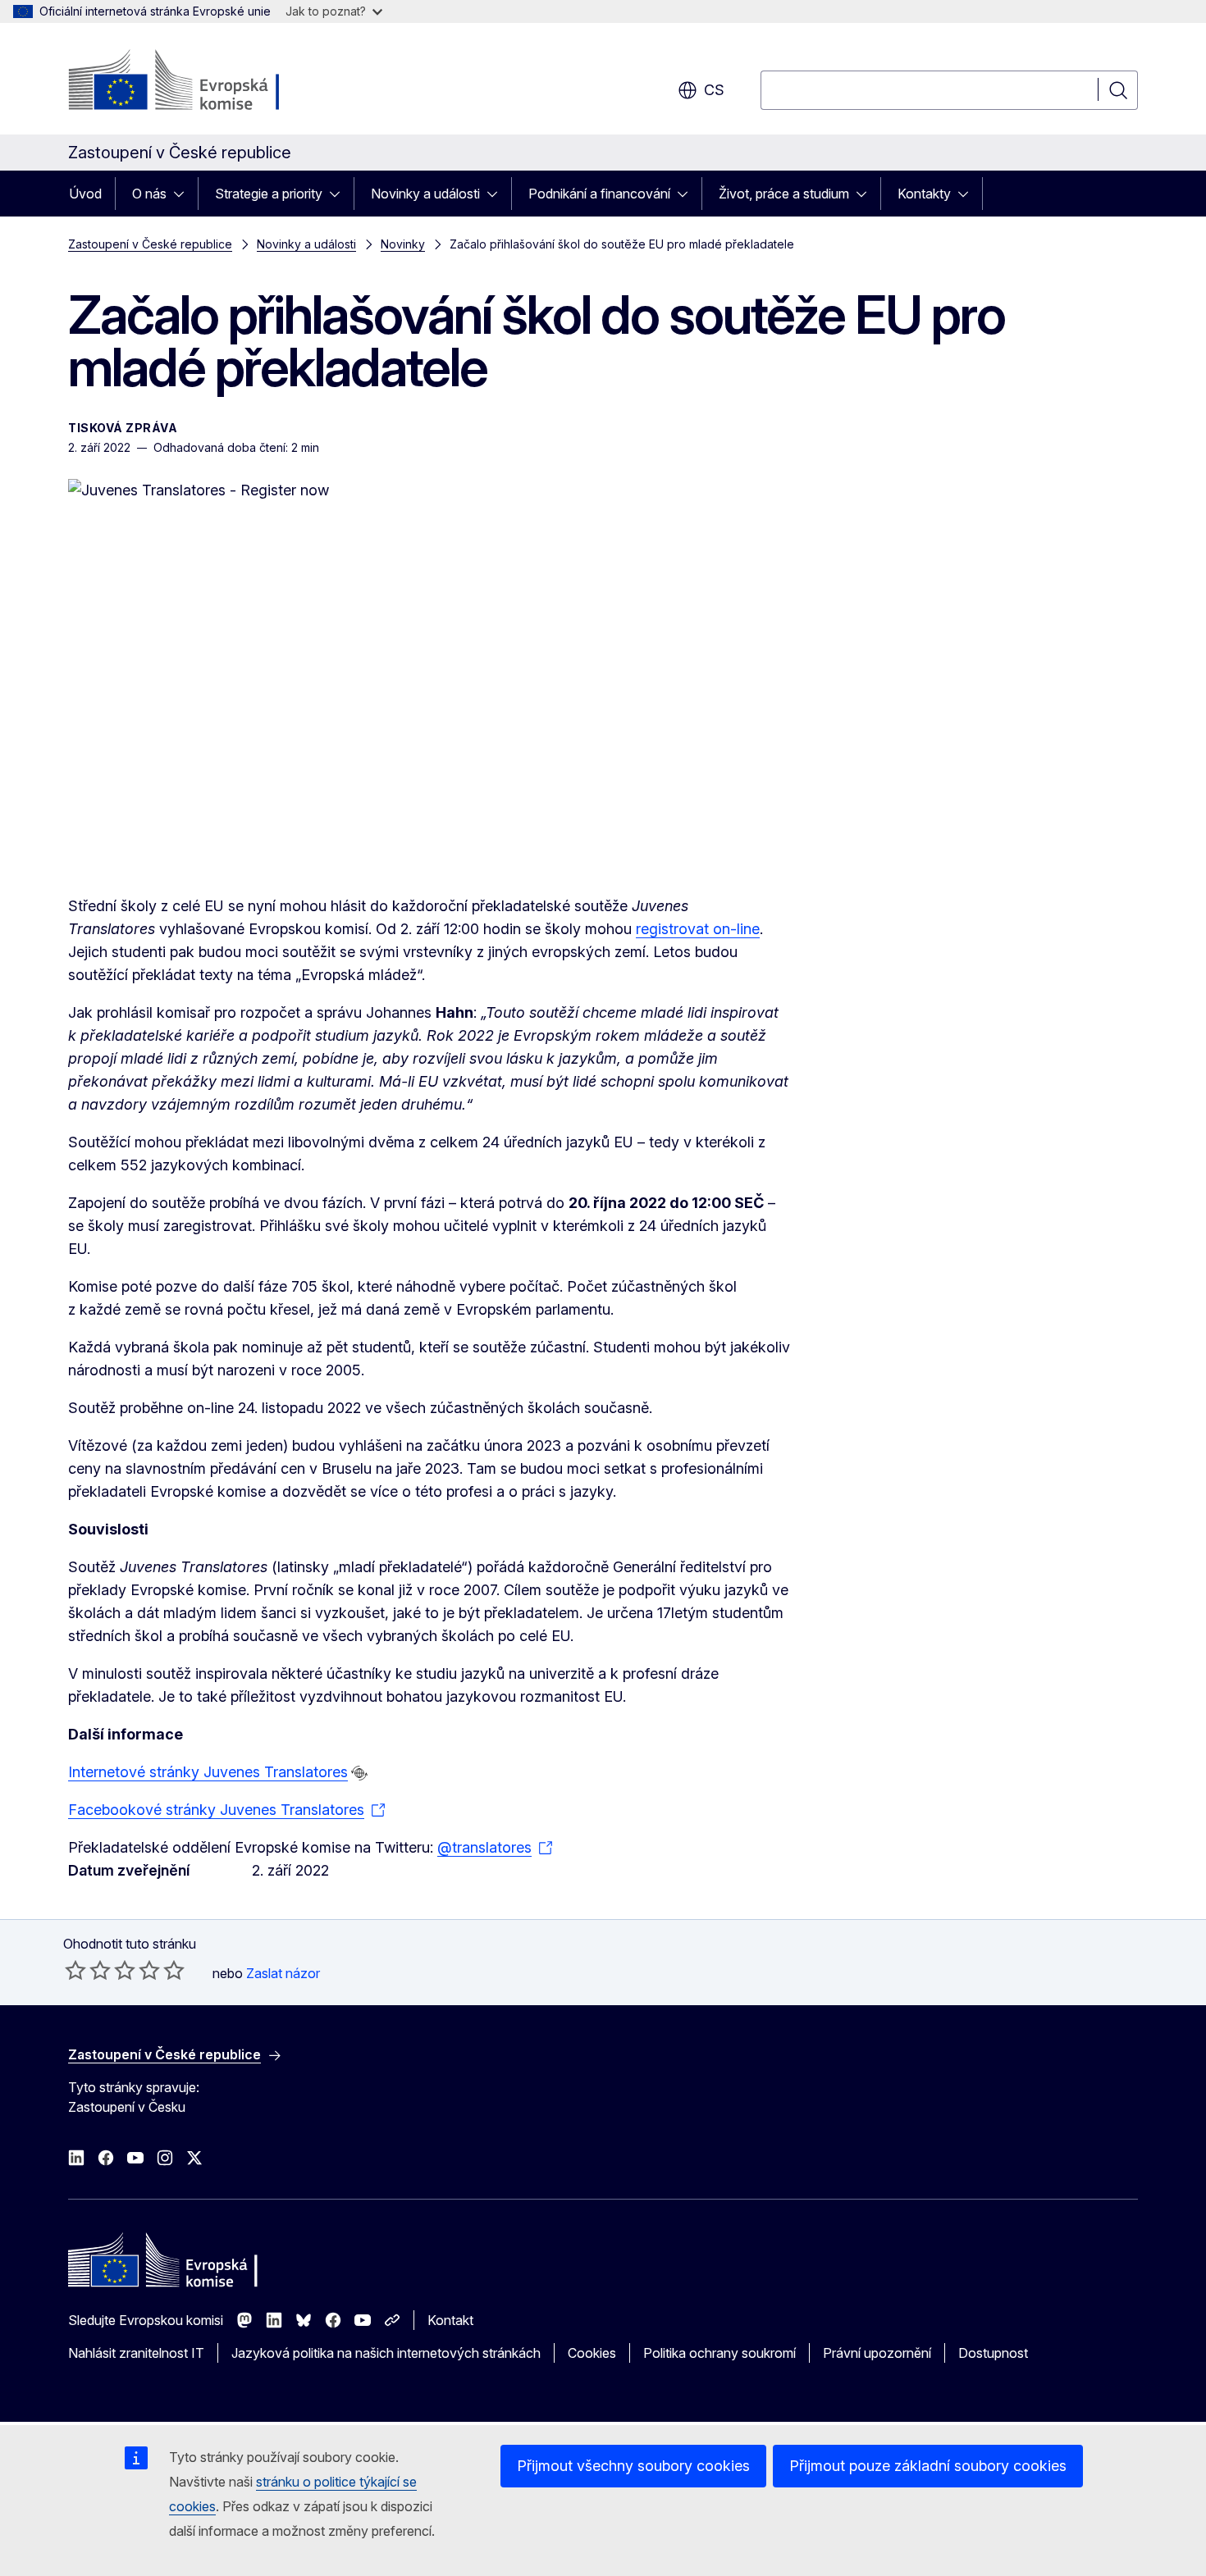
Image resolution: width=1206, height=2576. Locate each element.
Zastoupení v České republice (150, 244)
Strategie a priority (269, 194)
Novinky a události (425, 194)
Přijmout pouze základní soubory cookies (928, 2466)
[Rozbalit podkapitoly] (184, 194)
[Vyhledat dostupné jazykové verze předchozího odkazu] (359, 1773)
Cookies (592, 2353)
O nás (149, 194)
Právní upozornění (877, 2353)
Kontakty (924, 194)
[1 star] (75, 1970)
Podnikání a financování (599, 194)
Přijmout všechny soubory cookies (633, 2466)
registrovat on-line (698, 929)
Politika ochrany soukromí (719, 2353)
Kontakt (450, 2320)
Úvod (85, 194)
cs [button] (714, 90)
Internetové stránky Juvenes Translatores (208, 1772)
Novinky (403, 244)
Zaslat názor (283, 1973)
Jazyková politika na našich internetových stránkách (386, 2353)
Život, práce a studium (784, 194)
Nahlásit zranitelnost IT (136, 2353)
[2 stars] (88, 1970)
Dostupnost (993, 2353)
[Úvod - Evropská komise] (201, 82)
